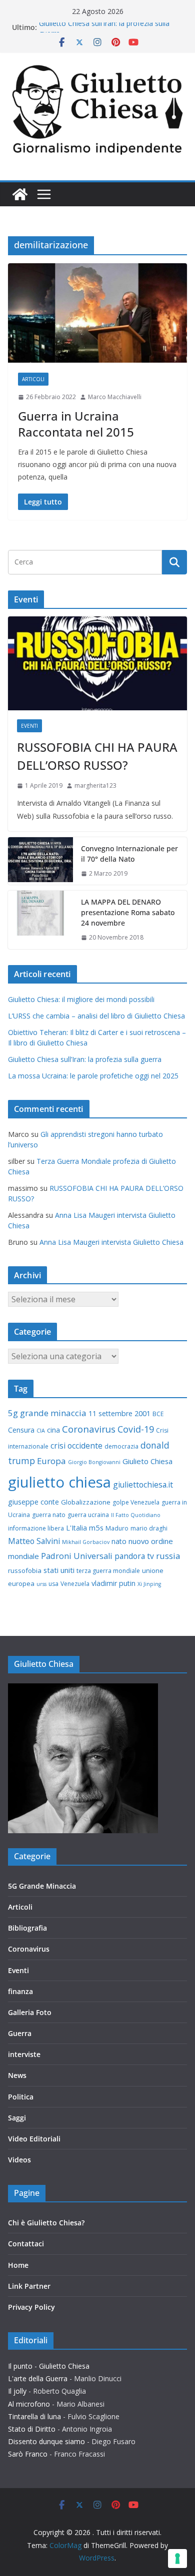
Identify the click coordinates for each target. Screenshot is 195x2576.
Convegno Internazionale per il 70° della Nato (129, 854)
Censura (21, 1430)
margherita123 (95, 785)
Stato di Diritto (32, 2429)
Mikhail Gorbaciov (86, 1542)
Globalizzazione (86, 1502)
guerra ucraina (88, 1515)
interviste (24, 2054)
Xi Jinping (149, 1584)
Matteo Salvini (34, 1541)
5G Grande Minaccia (42, 1886)
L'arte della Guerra (38, 2378)
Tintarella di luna (34, 2416)
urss (41, 1584)
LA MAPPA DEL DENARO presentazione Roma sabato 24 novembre (128, 912)
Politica (21, 2097)
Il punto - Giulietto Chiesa (49, 2366)
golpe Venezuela (136, 1502)
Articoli (33, 379)
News (17, 2075)
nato (119, 1541)
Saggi (17, 2118)
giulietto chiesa (59, 1482)
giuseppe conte (33, 1502)
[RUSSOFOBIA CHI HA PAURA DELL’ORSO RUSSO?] (97, 663)
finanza (20, 1991)
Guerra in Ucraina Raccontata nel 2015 (76, 424)
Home (18, 2265)
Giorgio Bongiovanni (94, 1462)
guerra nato (49, 1515)
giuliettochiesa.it (143, 1485)
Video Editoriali (34, 2139)
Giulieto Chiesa (147, 1461)
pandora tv (134, 1556)
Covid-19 (136, 1429)
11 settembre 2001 (119, 1413)
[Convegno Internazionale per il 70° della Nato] (40, 861)
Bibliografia (27, 1928)
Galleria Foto (30, 2012)
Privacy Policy (31, 2307)
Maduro (117, 1528)
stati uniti (59, 1570)
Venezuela (75, 1584)
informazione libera (36, 1528)
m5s (96, 1528)
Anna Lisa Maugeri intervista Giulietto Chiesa (111, 1242)
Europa (51, 1461)
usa (53, 1584)
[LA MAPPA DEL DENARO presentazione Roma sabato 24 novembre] (40, 920)
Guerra (20, 2033)
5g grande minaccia (47, 1413)
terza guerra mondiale (108, 1571)
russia (168, 1556)
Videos (19, 2160)
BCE (158, 1414)
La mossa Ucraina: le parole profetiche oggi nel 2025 (93, 1076)
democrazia (121, 1446)
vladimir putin (113, 1583)
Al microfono (29, 2404)
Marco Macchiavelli (115, 397)
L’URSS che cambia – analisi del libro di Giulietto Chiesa (96, 1016)
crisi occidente (76, 1446)
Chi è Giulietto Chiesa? (46, 2223)
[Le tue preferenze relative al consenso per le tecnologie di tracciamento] (177, 2559)
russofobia (25, 1570)
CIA (41, 1431)
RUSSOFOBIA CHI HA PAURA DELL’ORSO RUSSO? (97, 756)
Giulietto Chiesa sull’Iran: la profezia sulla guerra (85, 1059)
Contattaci (26, 2244)
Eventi (29, 726)
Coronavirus (89, 1429)
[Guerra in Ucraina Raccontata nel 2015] (97, 313)
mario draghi (149, 1528)
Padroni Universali (77, 1556)
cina (53, 1430)
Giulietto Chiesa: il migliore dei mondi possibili (81, 999)
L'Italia (76, 1528)
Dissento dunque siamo (46, 2441)
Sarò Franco (28, 2454)
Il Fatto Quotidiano (136, 1515)
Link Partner (29, 2286)
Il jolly (17, 2391)
